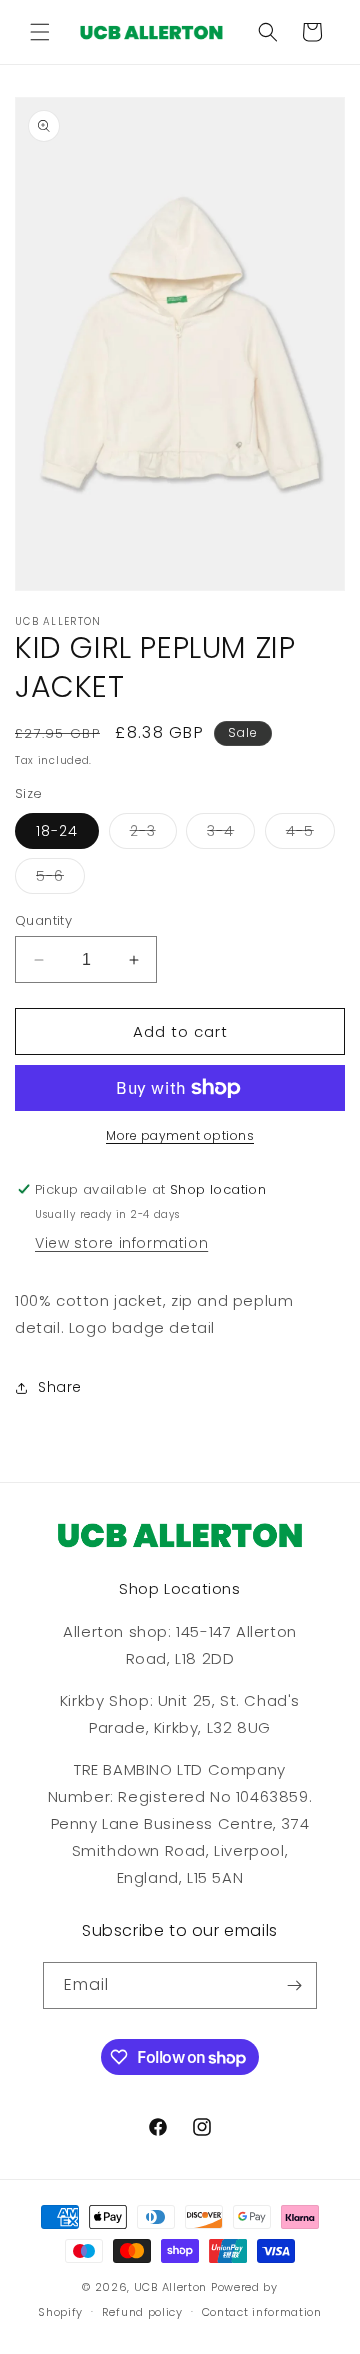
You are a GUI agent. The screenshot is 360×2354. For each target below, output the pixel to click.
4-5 (310, 834)
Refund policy (142, 2312)
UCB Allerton (170, 2287)
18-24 (57, 831)
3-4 (231, 834)
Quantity (43, 920)
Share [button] (60, 1387)
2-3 (153, 834)
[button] (40, 32)
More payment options (180, 1135)
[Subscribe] (294, 1985)
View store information (121, 1243)
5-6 (60, 879)
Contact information (262, 2312)
